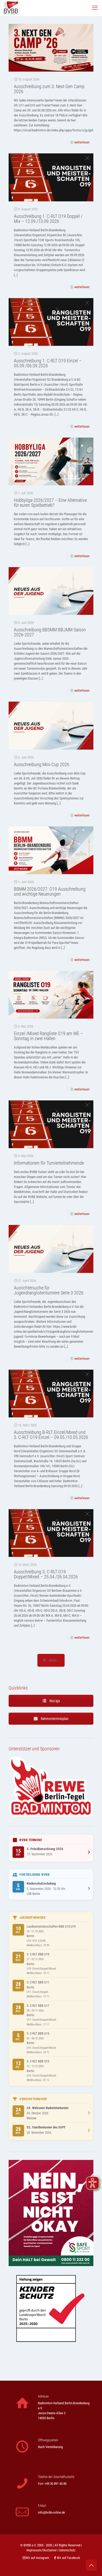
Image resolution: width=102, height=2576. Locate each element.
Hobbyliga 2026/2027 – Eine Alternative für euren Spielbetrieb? (50, 503)
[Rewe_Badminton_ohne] (51, 1816)
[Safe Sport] (51, 2265)
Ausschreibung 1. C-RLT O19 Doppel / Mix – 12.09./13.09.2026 (48, 219)
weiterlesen (82, 142)
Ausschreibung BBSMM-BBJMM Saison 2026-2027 (50, 632)
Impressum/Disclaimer (42, 2550)
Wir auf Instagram (37, 2558)
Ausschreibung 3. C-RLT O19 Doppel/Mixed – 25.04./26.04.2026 (46, 1574)
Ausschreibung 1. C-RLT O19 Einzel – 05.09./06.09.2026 (48, 363)
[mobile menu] (95, 8)
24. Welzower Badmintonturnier (48, 2108)
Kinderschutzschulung (41, 1883)
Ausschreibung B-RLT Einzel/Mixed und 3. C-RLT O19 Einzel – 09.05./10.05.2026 (51, 1435)
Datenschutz (67, 2550)
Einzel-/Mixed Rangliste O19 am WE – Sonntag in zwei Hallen (48, 1036)
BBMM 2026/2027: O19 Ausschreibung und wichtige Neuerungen (50, 891)
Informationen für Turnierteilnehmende (49, 1163)
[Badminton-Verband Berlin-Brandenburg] (11, 8)
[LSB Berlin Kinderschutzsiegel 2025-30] (51, 2357)
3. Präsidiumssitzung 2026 (45, 1849)
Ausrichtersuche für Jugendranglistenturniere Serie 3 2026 (49, 1290)
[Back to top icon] (91, 2565)
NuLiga (54, 1701)
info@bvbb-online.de (51, 2512)
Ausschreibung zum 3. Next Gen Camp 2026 (49, 89)
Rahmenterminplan (54, 1719)
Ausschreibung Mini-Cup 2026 (42, 764)
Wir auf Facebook (68, 2558)
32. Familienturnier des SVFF (46, 2127)
